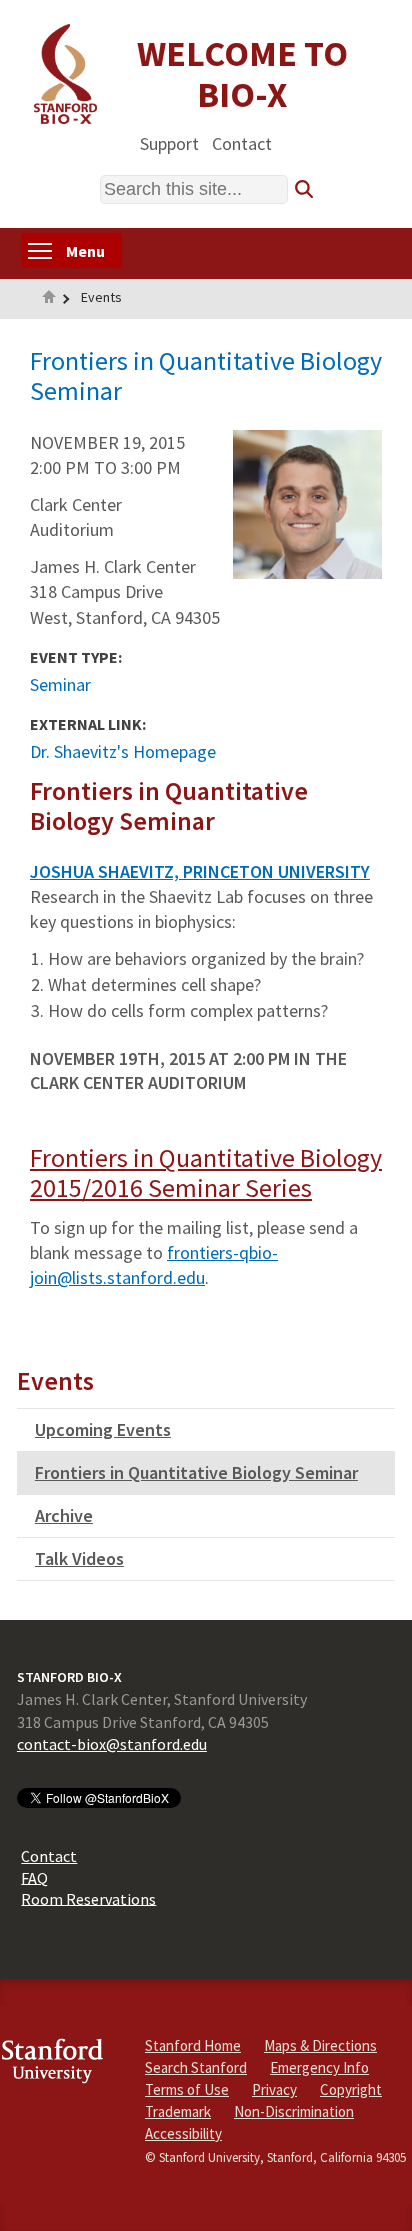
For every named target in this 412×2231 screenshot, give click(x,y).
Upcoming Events (103, 1429)
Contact (242, 142)
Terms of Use (187, 2089)
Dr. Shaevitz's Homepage (123, 751)
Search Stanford (196, 2067)
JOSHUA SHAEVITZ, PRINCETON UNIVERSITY (200, 871)
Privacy (274, 2089)
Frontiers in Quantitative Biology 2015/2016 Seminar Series (206, 1172)
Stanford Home (193, 2045)
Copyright (351, 2089)
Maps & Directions (320, 2045)
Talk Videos (79, 1558)
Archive (64, 1515)
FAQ (34, 1877)
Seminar (60, 684)
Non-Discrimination (294, 2111)
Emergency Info (319, 2067)
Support (169, 142)
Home (49, 299)
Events (101, 297)
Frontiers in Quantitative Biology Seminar (196, 1472)
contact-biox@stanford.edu (112, 1744)
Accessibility (183, 2133)
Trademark (178, 2111)
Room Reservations (88, 1898)
